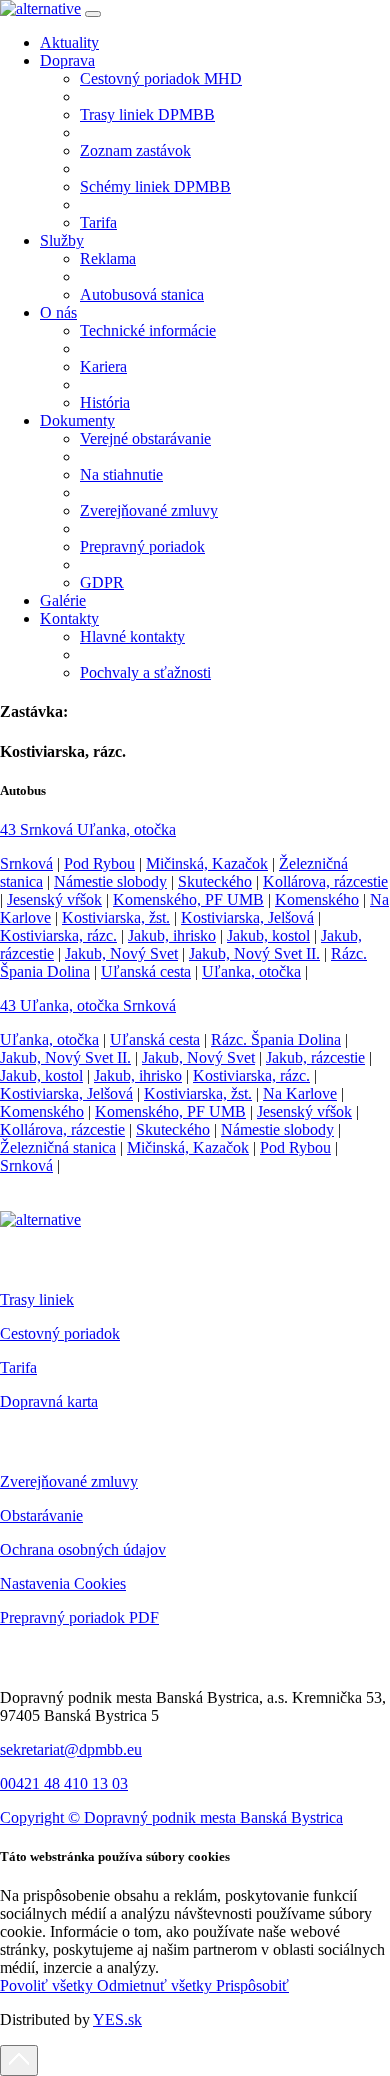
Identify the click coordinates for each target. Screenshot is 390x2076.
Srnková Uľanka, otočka (88, 829)
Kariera (103, 366)
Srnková (26, 863)
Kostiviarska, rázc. (58, 935)
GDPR (102, 582)
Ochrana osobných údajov (83, 1549)
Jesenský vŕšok (54, 899)
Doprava (67, 60)
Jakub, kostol (268, 935)
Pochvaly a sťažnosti (145, 672)
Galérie (63, 600)
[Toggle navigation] (93, 14)
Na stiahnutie (121, 474)
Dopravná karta (49, 1401)
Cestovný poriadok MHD (161, 78)
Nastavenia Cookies (63, 1583)
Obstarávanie (41, 1515)
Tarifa (98, 222)
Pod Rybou (99, 863)
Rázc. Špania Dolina (276, 1039)
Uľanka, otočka (251, 971)
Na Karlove (300, 1093)
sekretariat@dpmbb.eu (71, 1749)
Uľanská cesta (146, 971)
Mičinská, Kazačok (207, 863)
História (105, 402)
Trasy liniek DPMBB (147, 114)
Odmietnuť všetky (156, 1985)
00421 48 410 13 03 (64, 1783)
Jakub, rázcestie (315, 1057)
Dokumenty (77, 420)
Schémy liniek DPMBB (155, 186)
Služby (62, 240)
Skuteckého (215, 881)
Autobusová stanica (142, 294)
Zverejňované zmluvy (149, 510)
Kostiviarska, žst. (116, 917)
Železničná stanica (58, 1147)
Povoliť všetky (48, 1985)
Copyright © (42, 1817)
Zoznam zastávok (135, 150)
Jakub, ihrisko (172, 935)
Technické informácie (148, 330)
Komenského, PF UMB (188, 899)
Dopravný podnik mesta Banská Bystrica (213, 1817)
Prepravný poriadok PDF (79, 1617)
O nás (58, 312)
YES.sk (117, 2019)
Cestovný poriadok (60, 1333)
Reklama (108, 258)
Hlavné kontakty (132, 636)
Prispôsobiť (252, 1985)
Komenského (317, 899)
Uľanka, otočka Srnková (88, 1005)
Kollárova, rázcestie (325, 881)
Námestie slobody (110, 881)
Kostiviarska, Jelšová (247, 917)
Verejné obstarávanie (145, 438)
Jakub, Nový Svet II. (254, 953)
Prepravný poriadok (142, 546)
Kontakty (69, 618)
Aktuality (69, 42)
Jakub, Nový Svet (121, 953)
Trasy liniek (37, 1299)
